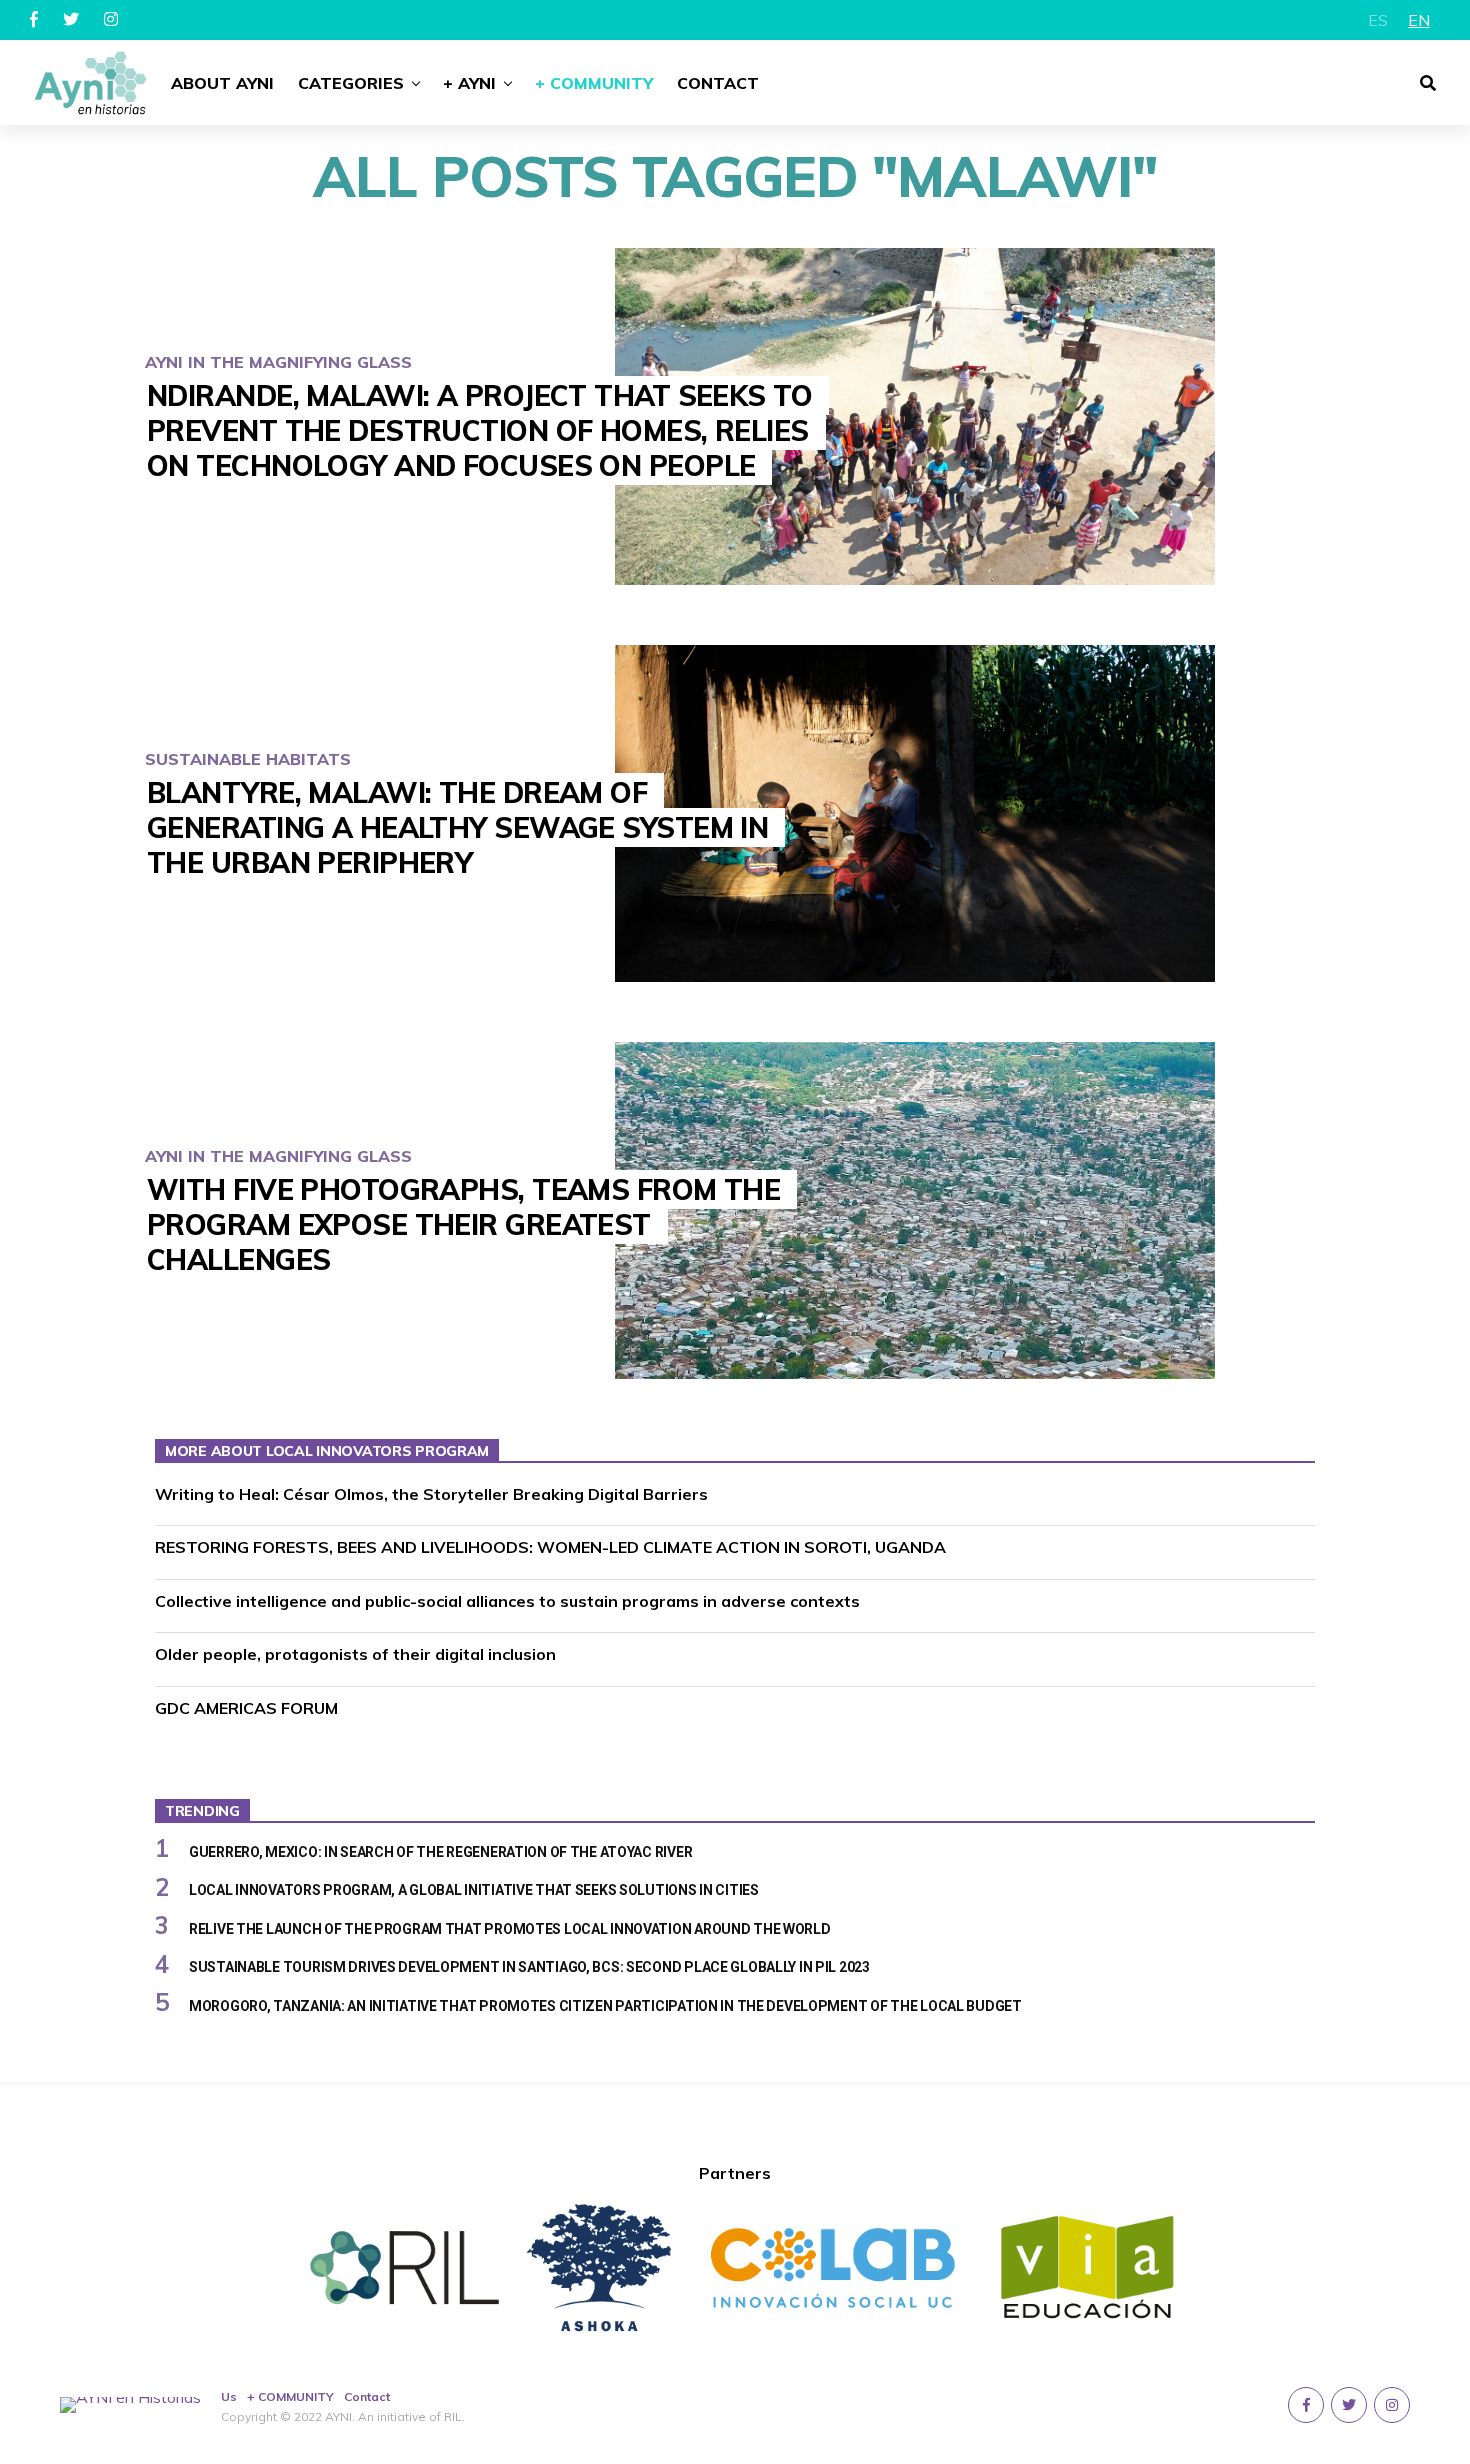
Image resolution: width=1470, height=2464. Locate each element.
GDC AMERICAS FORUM (246, 1708)
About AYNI (222, 83)
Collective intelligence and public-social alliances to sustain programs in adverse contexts (507, 1601)
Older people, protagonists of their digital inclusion (355, 1654)
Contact (718, 83)
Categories (351, 83)
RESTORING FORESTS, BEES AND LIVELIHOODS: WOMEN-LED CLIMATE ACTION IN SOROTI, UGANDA (550, 1547)
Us (229, 2396)
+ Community (594, 83)
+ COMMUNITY (290, 2396)
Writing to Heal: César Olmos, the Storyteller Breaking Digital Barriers (431, 1494)
